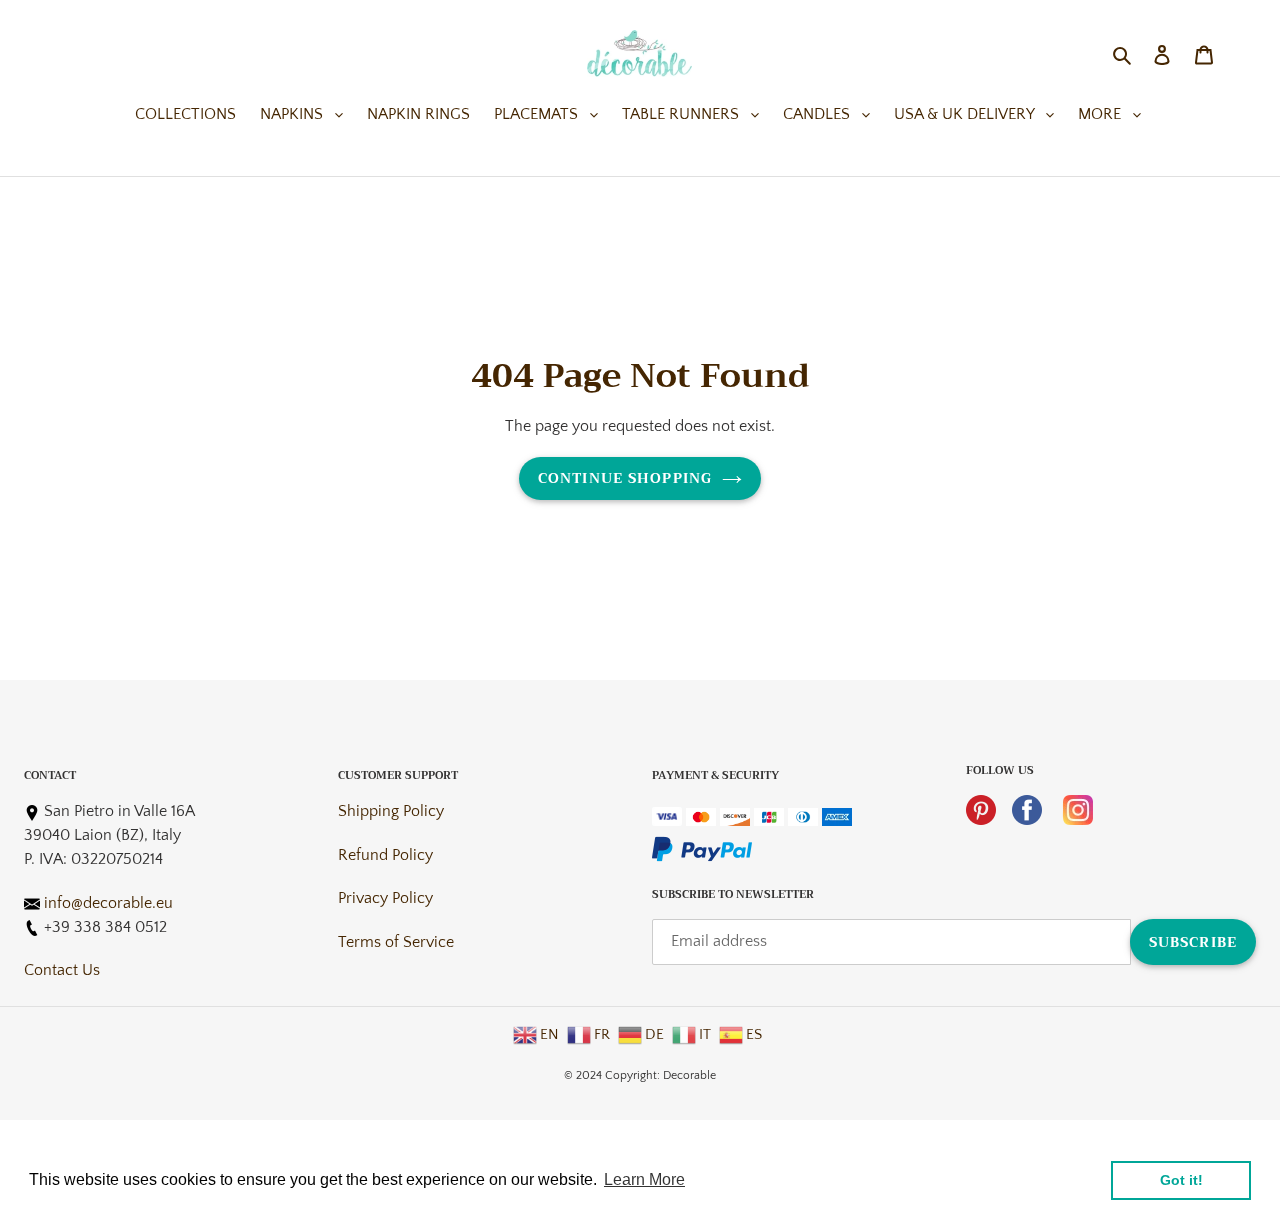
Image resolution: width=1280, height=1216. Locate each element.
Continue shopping (625, 478)
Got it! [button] (1181, 1180)
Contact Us (62, 970)
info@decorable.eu (108, 903)
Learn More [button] (644, 1179)
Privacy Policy (385, 898)
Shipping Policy (391, 811)
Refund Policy (385, 855)
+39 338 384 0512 (105, 927)
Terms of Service (396, 942)
